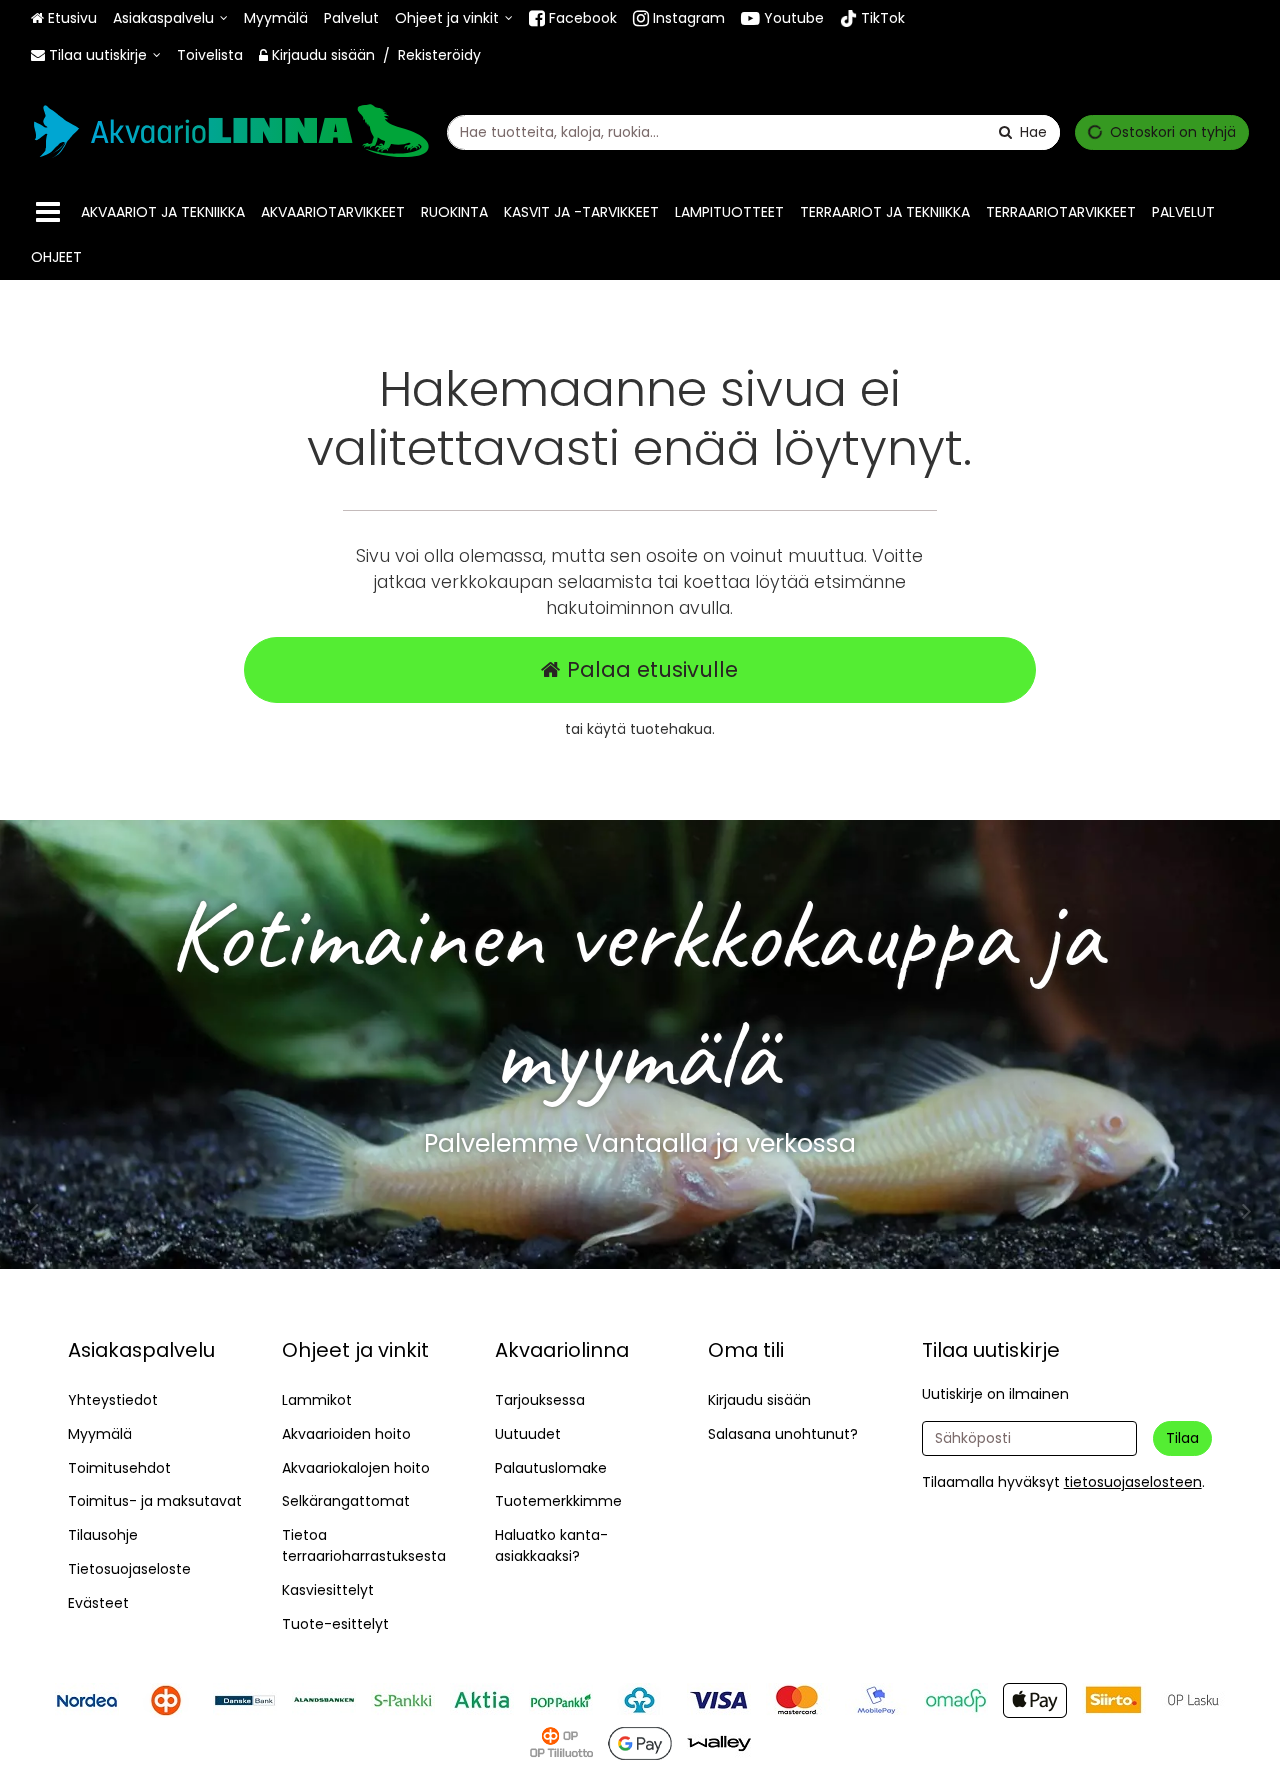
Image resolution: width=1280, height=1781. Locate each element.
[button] (1133, 1482)
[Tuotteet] (48, 212)
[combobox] (753, 132)
